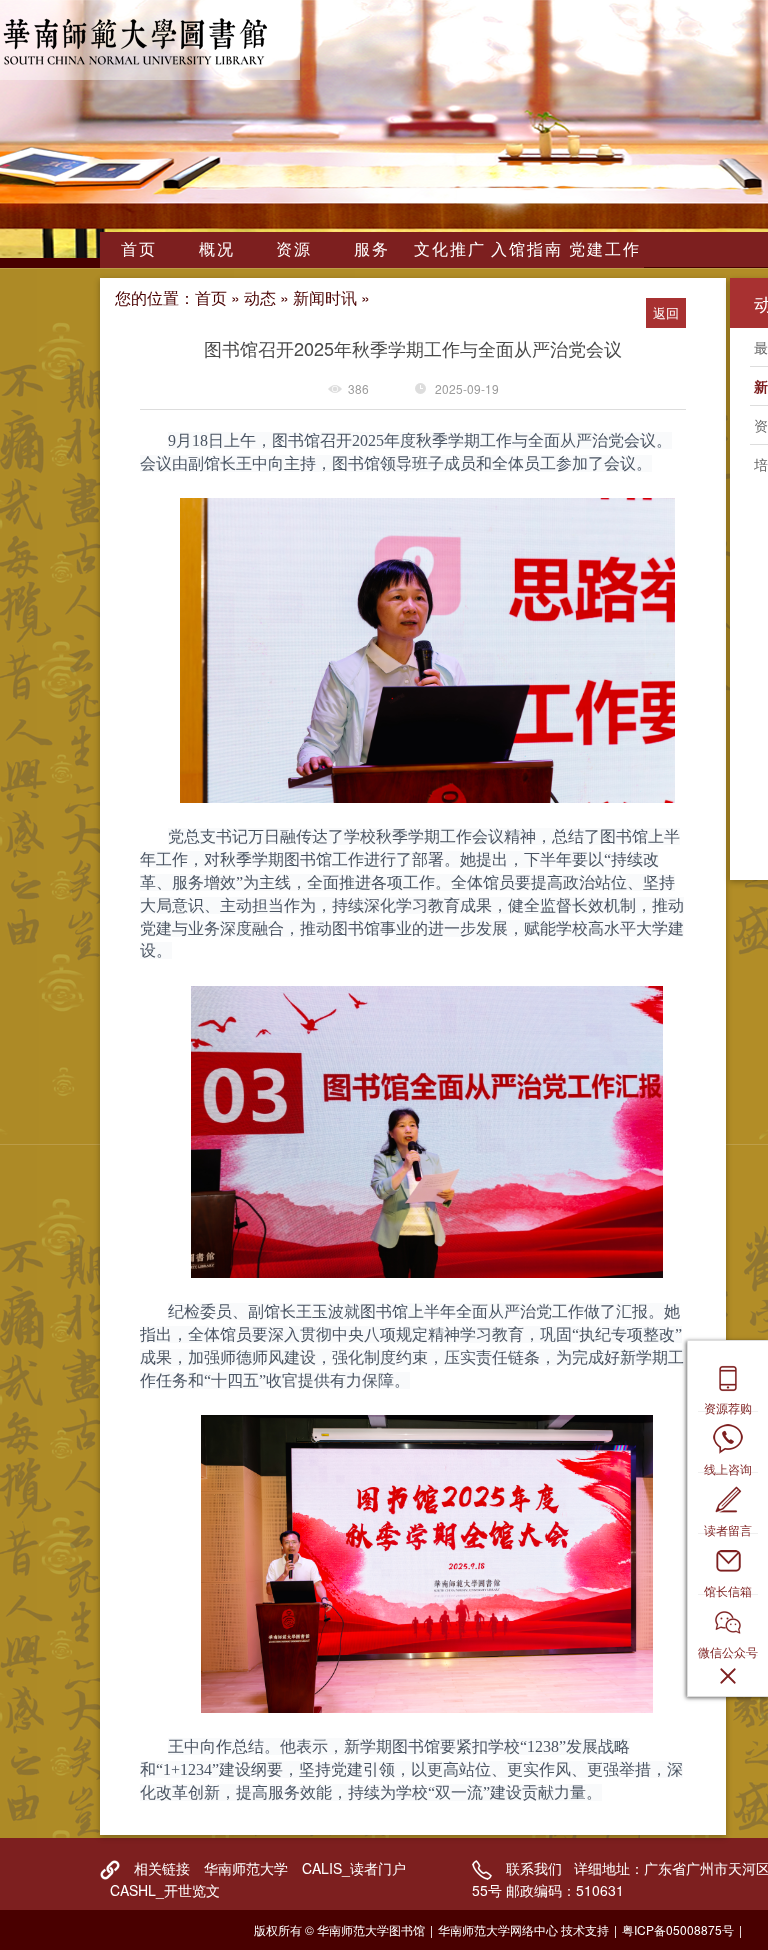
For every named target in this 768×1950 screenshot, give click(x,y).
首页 (139, 248)
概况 (217, 248)
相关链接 (162, 1868)
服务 (372, 248)
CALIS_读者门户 (354, 1868)
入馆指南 (527, 248)
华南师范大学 (246, 1868)
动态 (260, 297)
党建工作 (605, 248)
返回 (666, 312)
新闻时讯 (325, 297)
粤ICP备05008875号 (678, 1929)
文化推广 (450, 248)
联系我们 (534, 1868)
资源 (294, 248)
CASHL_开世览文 (165, 1890)
